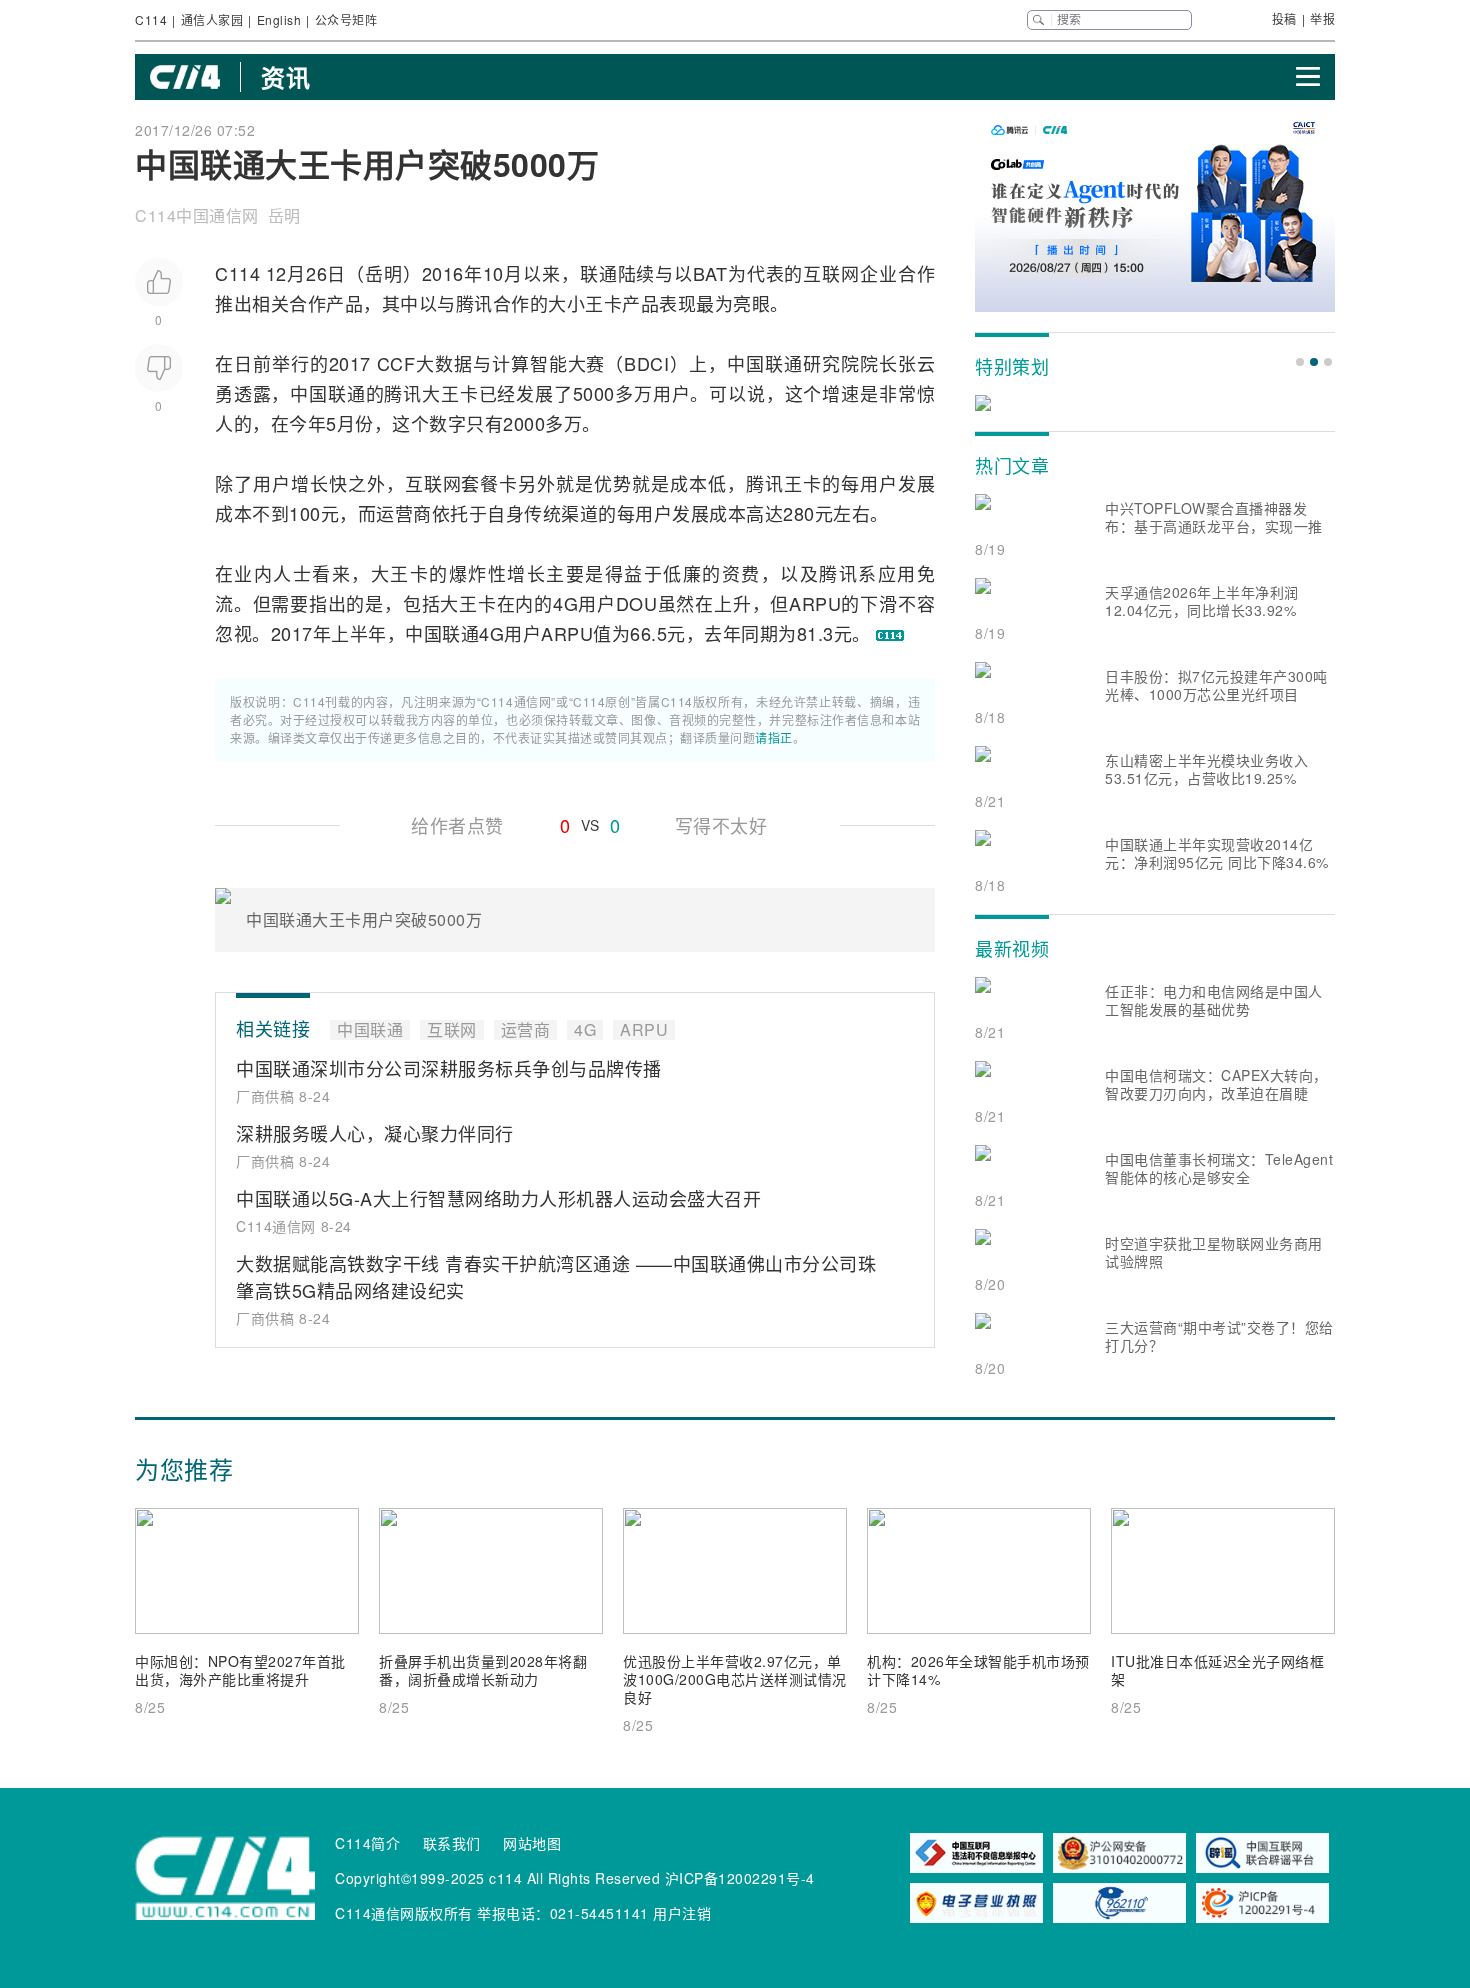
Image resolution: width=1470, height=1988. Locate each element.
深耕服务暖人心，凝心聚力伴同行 (375, 1133)
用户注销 (682, 1913)
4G (565, 603)
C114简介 (367, 1843)
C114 (151, 19)
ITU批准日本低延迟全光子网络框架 (1217, 1670)
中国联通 (765, 363)
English (279, 19)
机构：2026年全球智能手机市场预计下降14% (978, 1670)
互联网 (831, 273)
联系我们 (452, 1843)
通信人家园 (212, 19)
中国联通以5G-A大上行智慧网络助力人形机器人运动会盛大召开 (498, 1198)
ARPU (815, 603)
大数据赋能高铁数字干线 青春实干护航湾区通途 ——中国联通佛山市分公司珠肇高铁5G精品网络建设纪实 (556, 1276)
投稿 (1284, 18)
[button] (1300, 362)
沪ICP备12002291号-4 (740, 1878)
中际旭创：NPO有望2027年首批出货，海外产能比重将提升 (240, 1670)
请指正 (774, 737)
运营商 (404, 513)
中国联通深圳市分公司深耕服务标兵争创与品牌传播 (449, 1068)
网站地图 (532, 1843)
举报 (1322, 18)
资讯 (285, 77)
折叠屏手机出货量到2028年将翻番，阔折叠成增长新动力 (483, 1670)
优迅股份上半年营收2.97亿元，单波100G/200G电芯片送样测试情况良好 (735, 1679)
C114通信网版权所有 (404, 1913)
